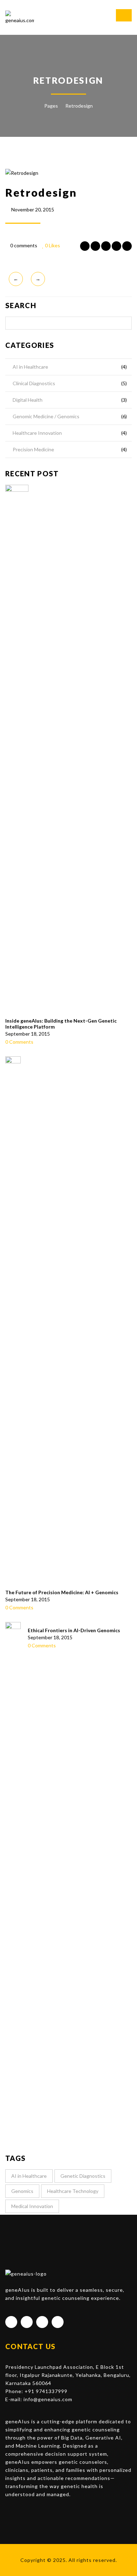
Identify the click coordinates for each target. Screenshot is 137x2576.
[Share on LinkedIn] (116, 246)
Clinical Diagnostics (34, 383)
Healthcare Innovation (37, 433)
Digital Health (28, 400)
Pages (51, 106)
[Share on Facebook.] (85, 246)
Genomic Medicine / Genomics (46, 416)
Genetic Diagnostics (83, 2176)
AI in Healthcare (30, 367)
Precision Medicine (33, 449)
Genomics (22, 2191)
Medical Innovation (32, 2206)
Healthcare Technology (73, 2191)
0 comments (24, 245)
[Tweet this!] (95, 246)
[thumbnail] (17, 749)
